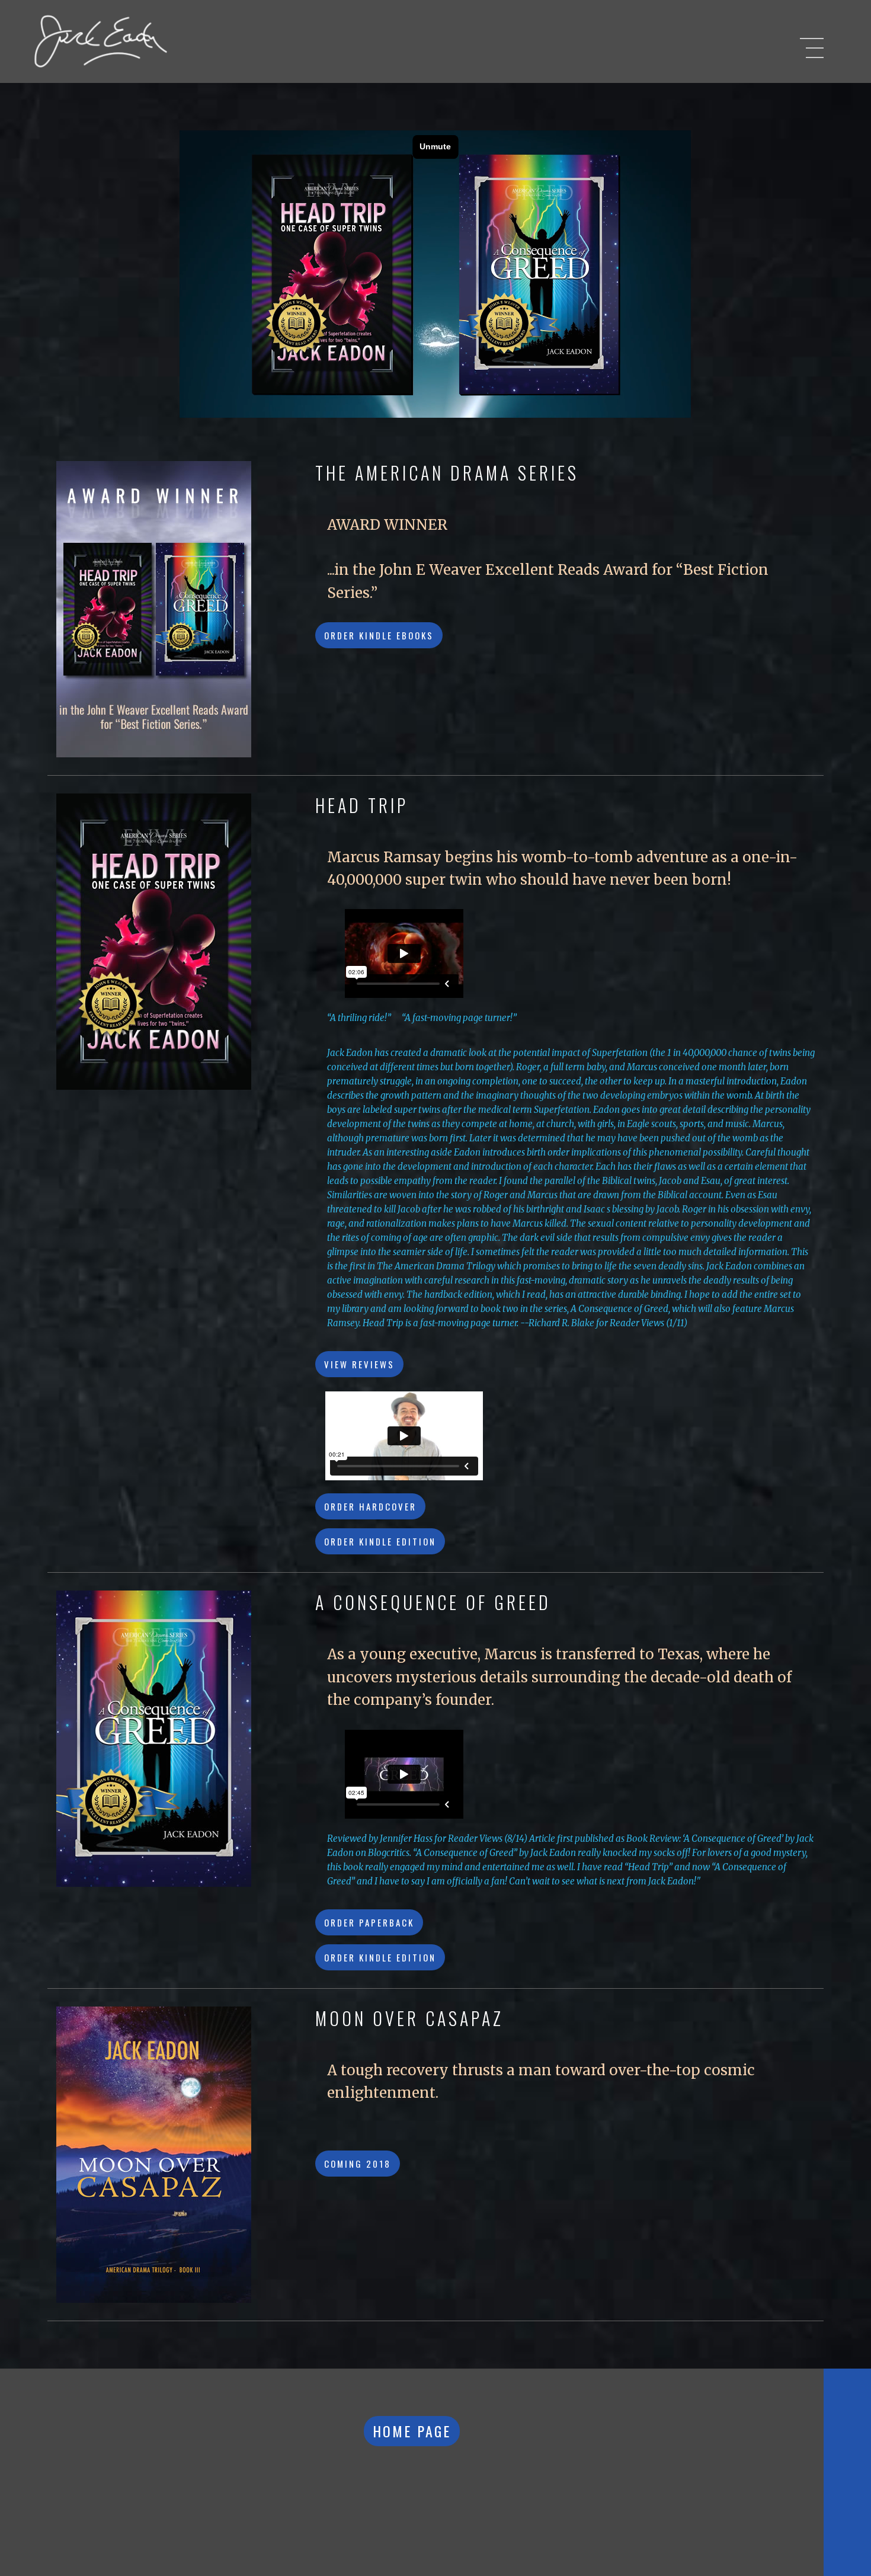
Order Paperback (369, 1922)
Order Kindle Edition (380, 1541)
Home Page (412, 2431)
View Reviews (359, 1364)
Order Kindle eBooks (379, 635)
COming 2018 (358, 2164)
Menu (812, 50)
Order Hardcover (370, 1506)
